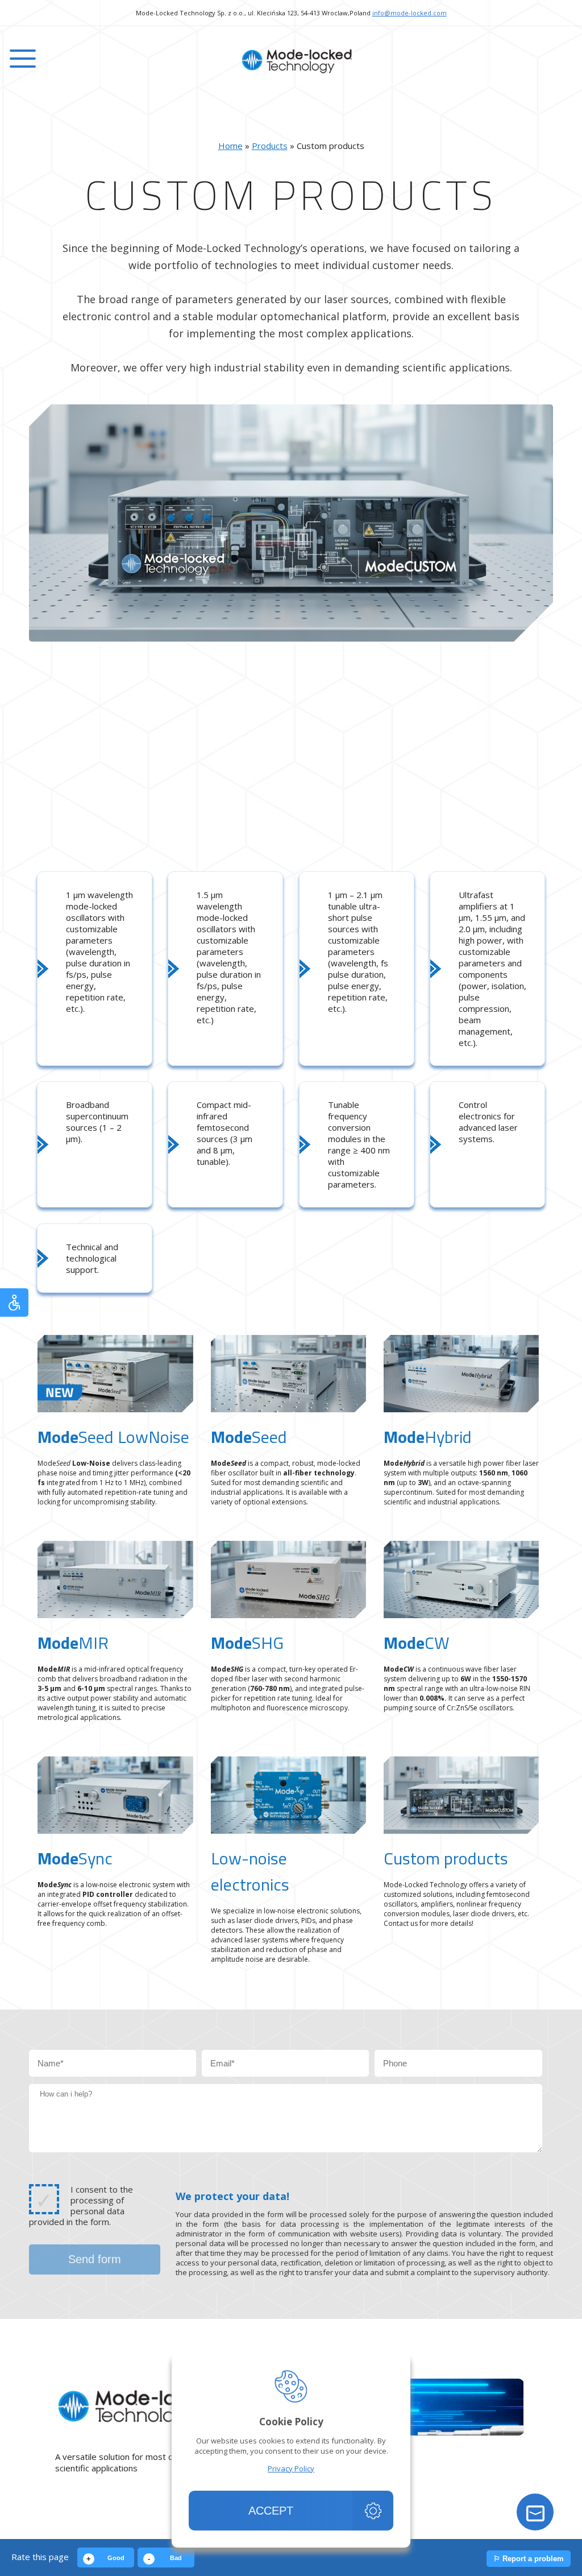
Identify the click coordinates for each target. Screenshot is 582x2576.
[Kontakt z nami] (535, 2512)
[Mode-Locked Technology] (291, 61)
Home (230, 146)
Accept (271, 2511)
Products (270, 146)
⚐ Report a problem (529, 2559)
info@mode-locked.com (410, 13)
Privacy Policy (291, 2469)
